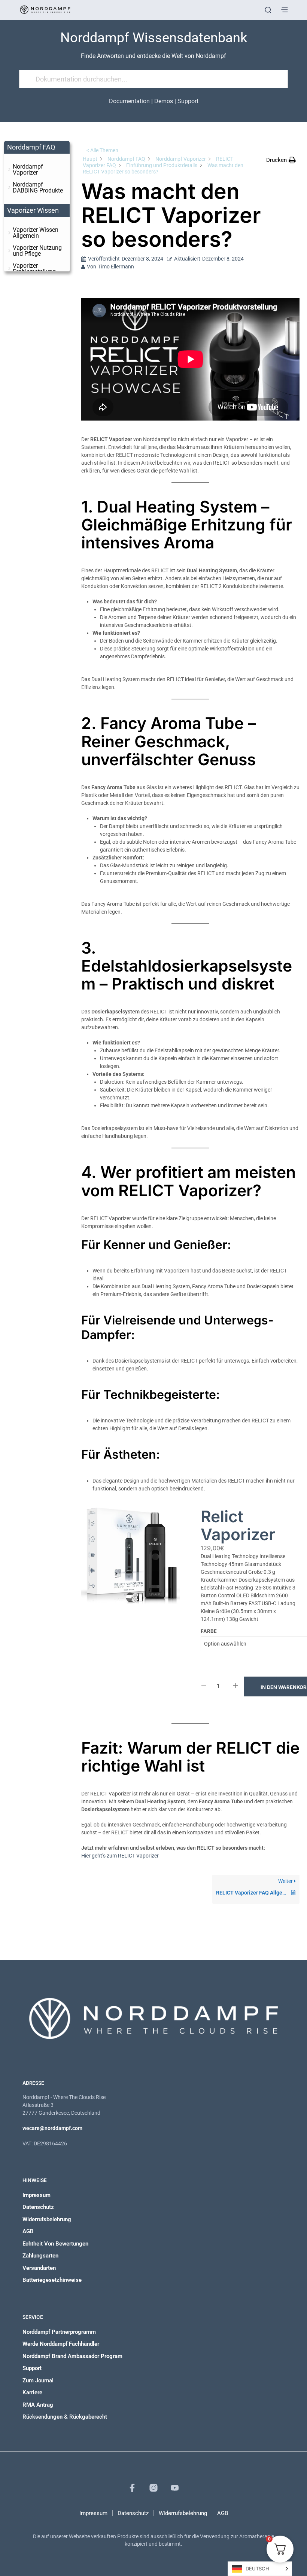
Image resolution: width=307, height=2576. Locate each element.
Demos (164, 101)
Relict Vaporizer (238, 1526)
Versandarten (39, 2268)
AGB (28, 2231)
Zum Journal (38, 2380)
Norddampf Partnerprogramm (59, 2332)
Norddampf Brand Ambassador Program (72, 2356)
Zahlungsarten (40, 2256)
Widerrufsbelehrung (47, 2219)
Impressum (37, 2195)
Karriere (32, 2392)
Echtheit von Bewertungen (55, 2244)
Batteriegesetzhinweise (52, 2280)
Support (188, 101)
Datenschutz (38, 2207)
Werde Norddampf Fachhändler (61, 2344)
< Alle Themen (102, 150)
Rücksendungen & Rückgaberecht (65, 2417)
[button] (281, 160)
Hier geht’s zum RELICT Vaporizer (120, 1856)
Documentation (129, 101)
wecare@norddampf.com (52, 2128)
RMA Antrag (38, 2405)
